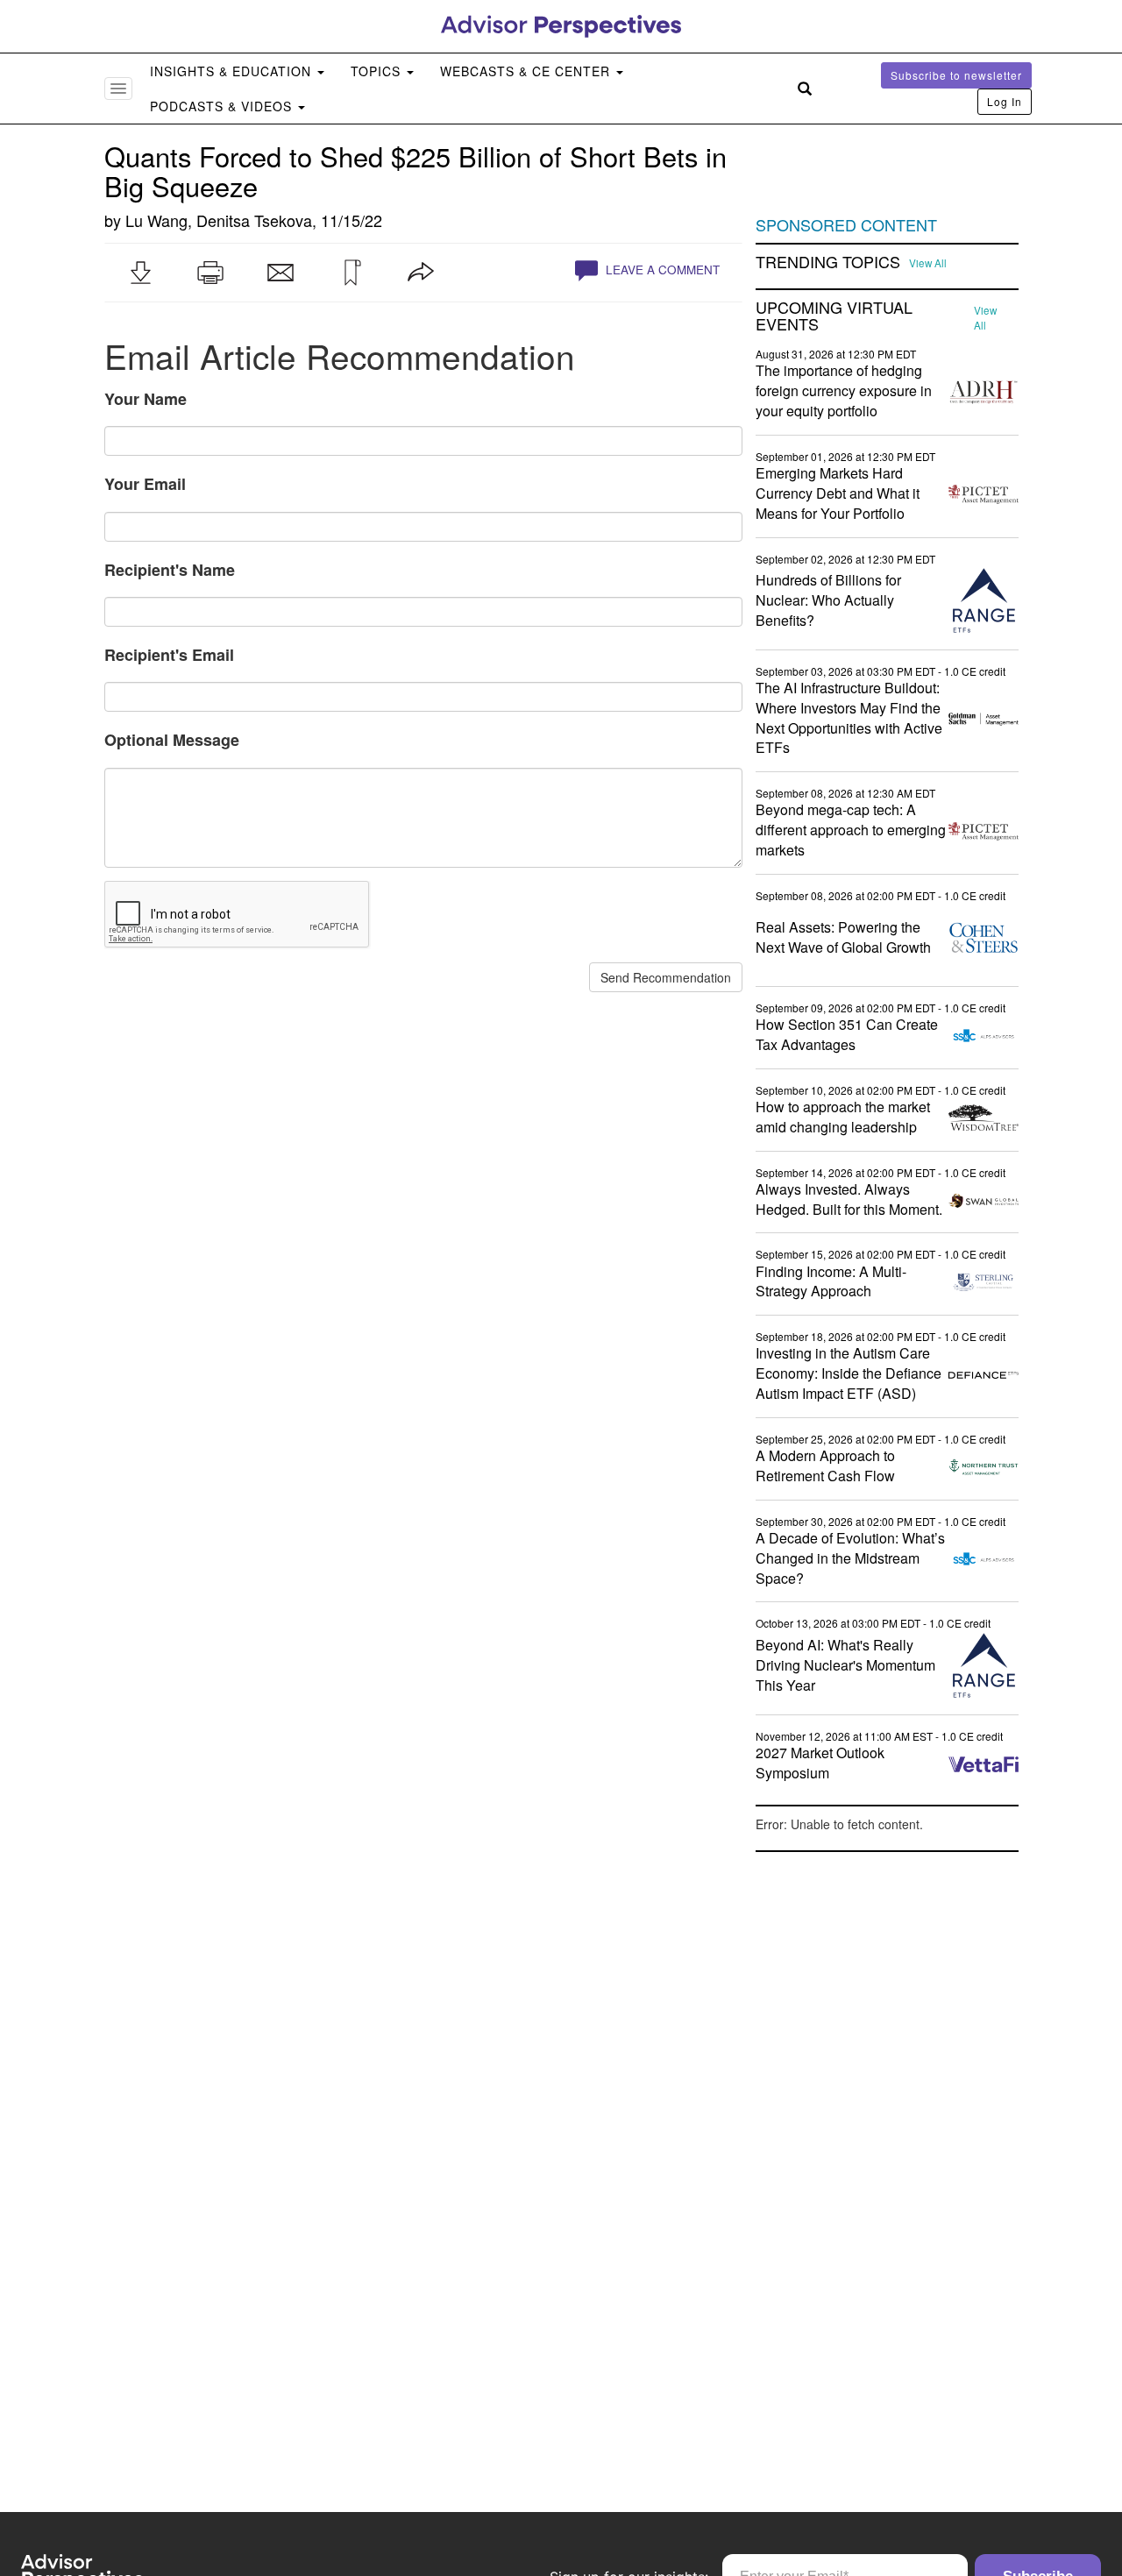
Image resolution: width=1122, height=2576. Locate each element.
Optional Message (172, 740)
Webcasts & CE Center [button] (527, 71)
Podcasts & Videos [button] (223, 106)
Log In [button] (1005, 101)
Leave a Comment (661, 270)
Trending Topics (828, 262)
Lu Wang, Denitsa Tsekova (219, 220)
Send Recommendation (666, 977)
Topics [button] (378, 71)
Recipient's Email (169, 655)
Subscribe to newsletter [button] (956, 75)
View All (928, 263)
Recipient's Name (170, 570)
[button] (140, 273)
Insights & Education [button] (233, 71)
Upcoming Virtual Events (834, 316)
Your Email (145, 484)
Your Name (146, 399)
